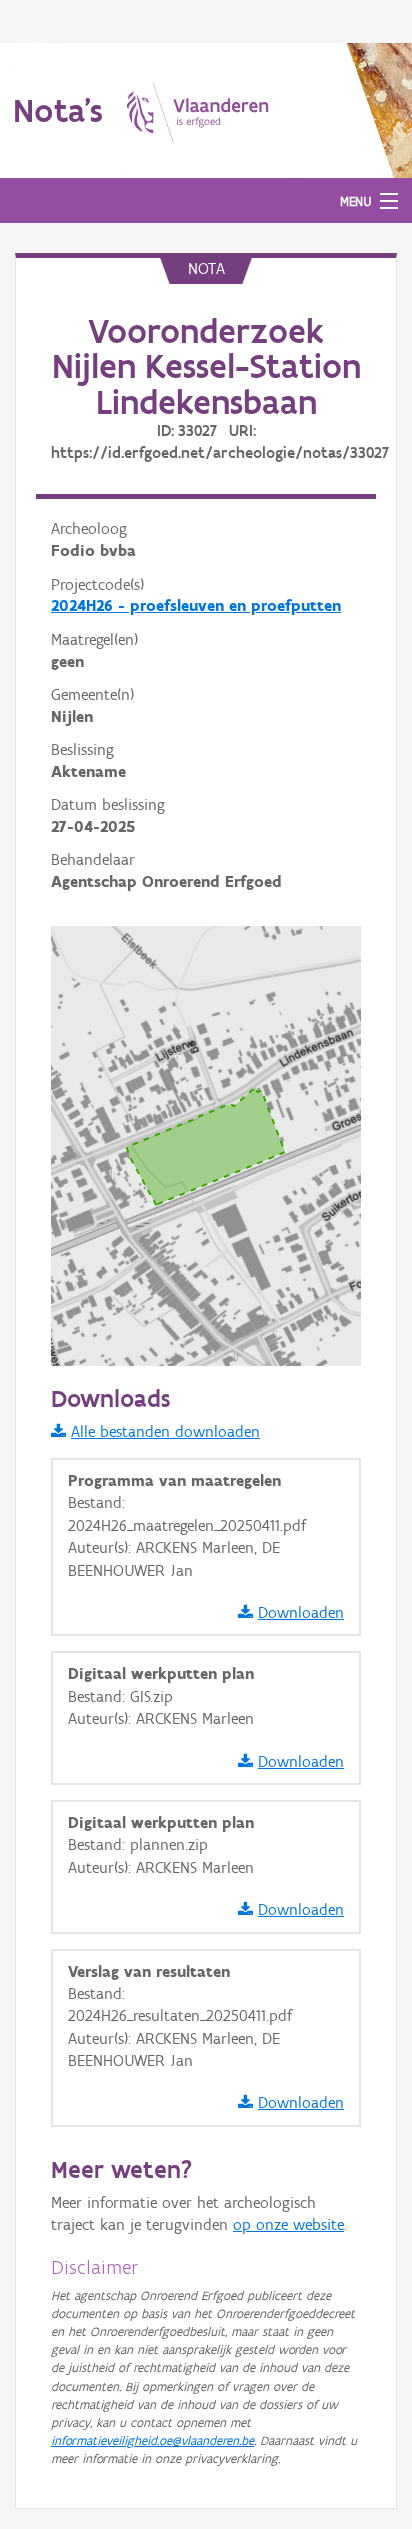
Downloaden (301, 1612)
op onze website (288, 2224)
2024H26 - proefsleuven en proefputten (196, 605)
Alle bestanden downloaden (165, 1431)
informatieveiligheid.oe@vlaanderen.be (152, 2440)
